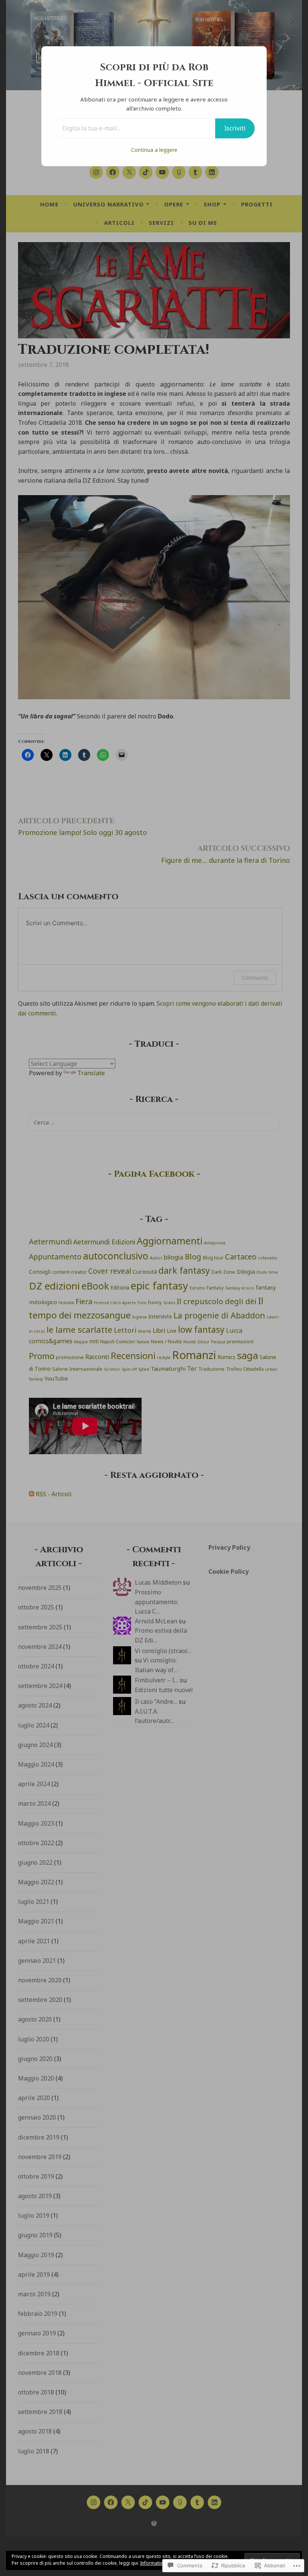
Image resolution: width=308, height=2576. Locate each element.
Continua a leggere (154, 150)
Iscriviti (235, 128)
